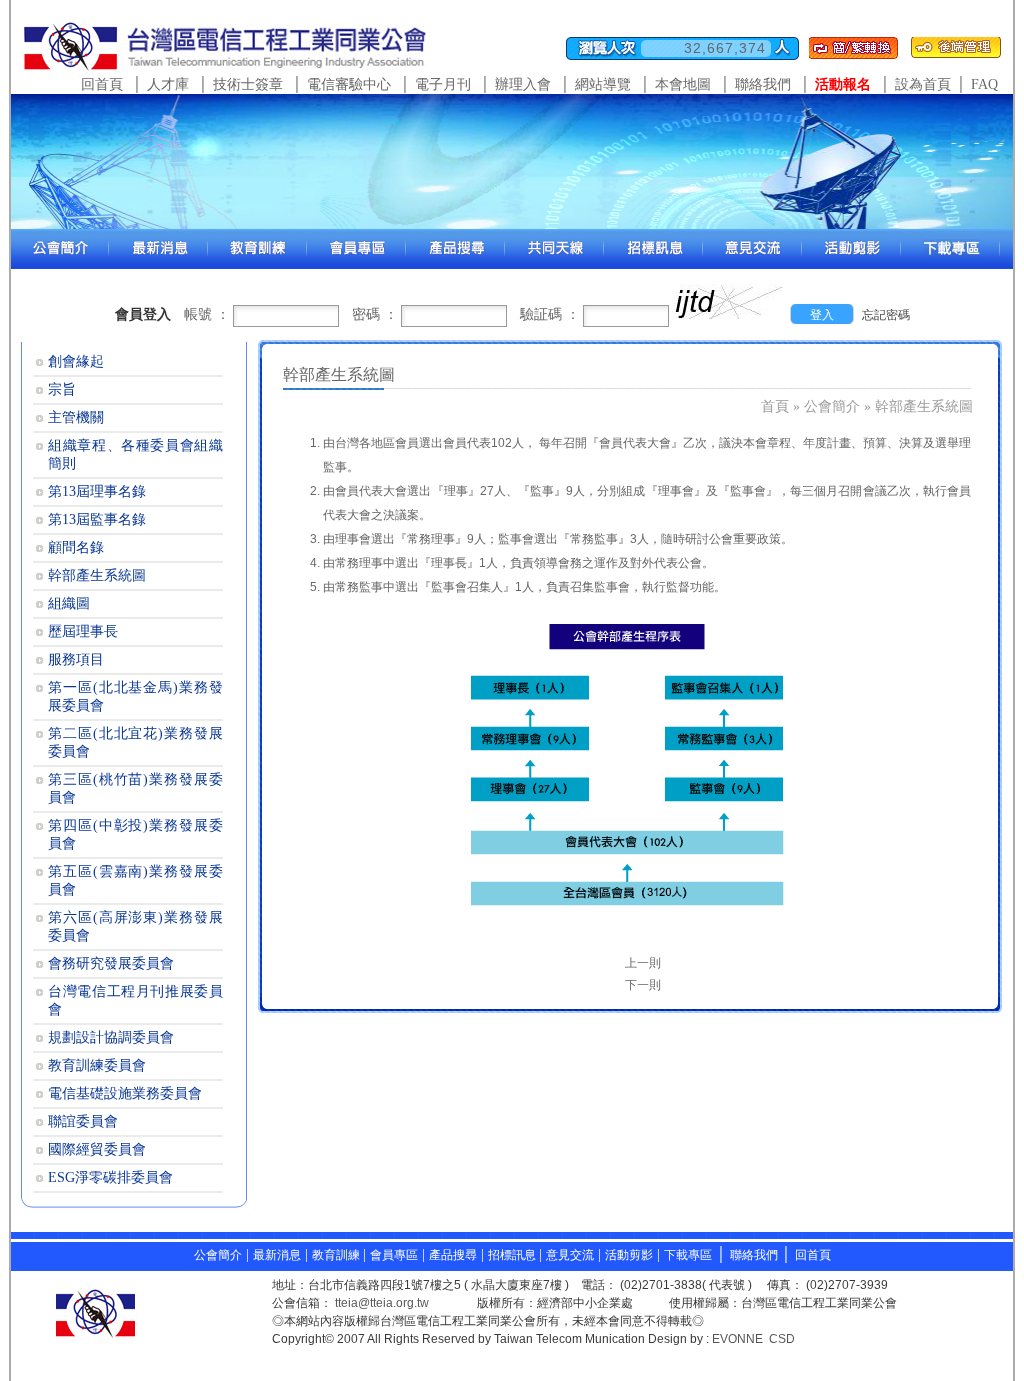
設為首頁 (923, 84)
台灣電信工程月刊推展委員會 (135, 1000)
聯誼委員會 (83, 1121)
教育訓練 (337, 1255)
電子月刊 (443, 84)
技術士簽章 (248, 84)
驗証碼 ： (550, 314)
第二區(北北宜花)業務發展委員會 (135, 742)
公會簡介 (832, 406)
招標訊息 (513, 1255)
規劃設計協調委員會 (111, 1037)
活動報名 (843, 84)
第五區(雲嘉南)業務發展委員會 (135, 880)
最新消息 (277, 1255)
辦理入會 (523, 84)
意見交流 (570, 1255)
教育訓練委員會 (97, 1065)
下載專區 (688, 1255)
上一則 (643, 963)
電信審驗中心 (349, 84)
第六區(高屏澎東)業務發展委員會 (135, 926)
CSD (782, 1339)
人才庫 (168, 84)
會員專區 (394, 1255)
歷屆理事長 (83, 631)
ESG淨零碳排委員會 (110, 1177)
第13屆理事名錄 (97, 491)
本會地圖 (683, 84)
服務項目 (76, 659)
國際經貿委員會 (97, 1149)
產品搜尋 (453, 1255)
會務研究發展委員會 (111, 963)
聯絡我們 (763, 84)
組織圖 (69, 603)
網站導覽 (603, 84)
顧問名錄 (76, 547)
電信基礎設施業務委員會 (125, 1093)
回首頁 (102, 84)
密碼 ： (375, 314)
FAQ (984, 84)
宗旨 (62, 389)
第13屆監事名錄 (97, 519)
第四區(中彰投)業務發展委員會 (135, 834)
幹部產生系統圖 (924, 406)
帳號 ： (207, 314)
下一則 (643, 985)
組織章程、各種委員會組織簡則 (135, 454)
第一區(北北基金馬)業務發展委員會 (135, 696)
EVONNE (737, 1339)
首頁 (775, 406)
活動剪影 (629, 1255)
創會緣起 (76, 361)
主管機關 (76, 417)
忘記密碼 (886, 315)
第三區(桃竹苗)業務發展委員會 (135, 788)
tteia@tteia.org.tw (382, 1303)
